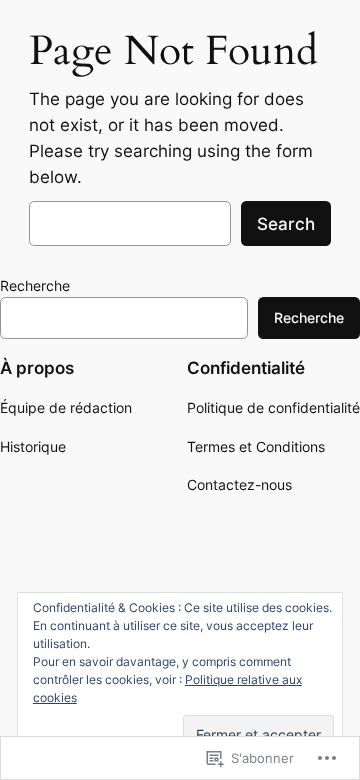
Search (286, 224)
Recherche (35, 285)
